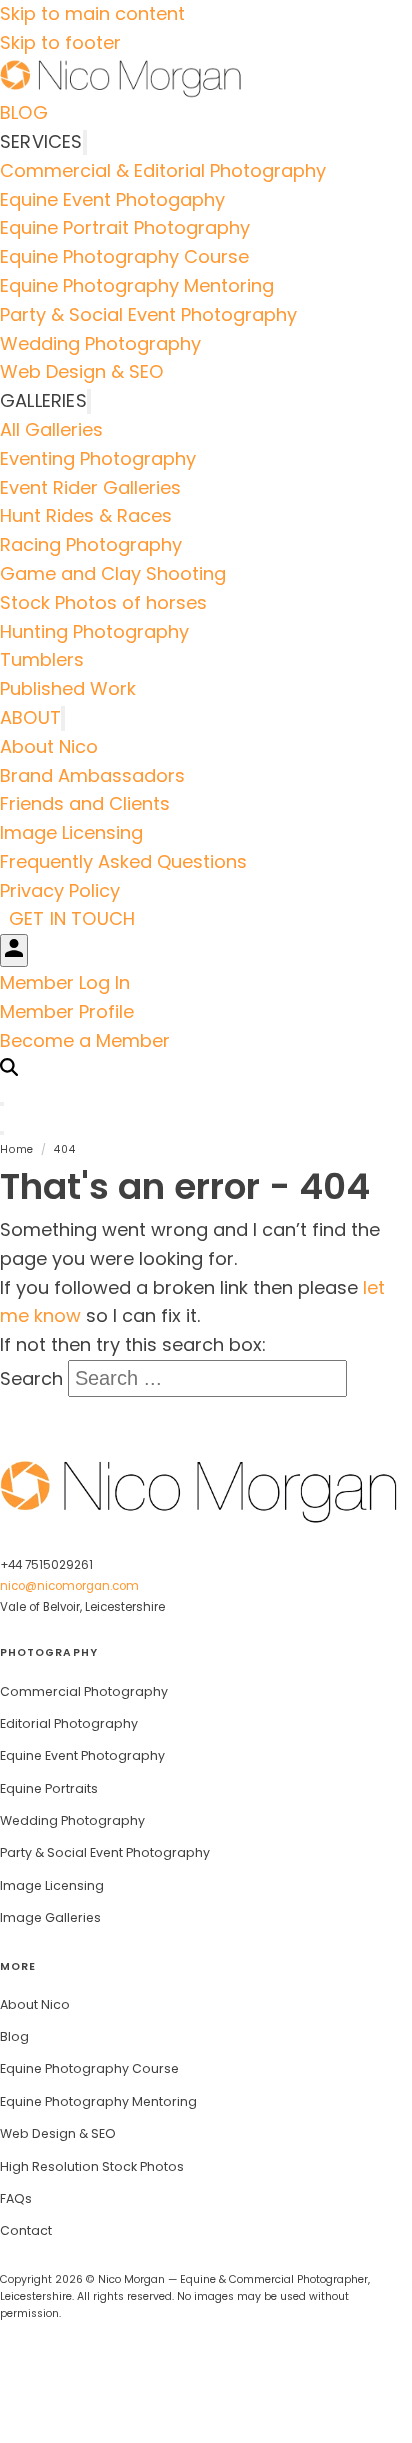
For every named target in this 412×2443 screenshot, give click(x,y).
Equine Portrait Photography (125, 227)
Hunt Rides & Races (86, 515)
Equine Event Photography (82, 1755)
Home (17, 1149)
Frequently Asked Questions (123, 861)
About (30, 717)
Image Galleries (50, 1917)
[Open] (2, 1133)
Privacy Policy (60, 890)
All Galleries (51, 429)
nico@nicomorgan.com (69, 1586)
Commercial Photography (84, 1691)
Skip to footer (60, 42)
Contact (26, 2230)
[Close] (2, 1104)
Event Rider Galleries (90, 487)
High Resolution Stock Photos (92, 2166)
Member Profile (67, 1011)
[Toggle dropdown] (85, 142)
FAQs (16, 2198)
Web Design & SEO (81, 371)
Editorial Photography (69, 1723)
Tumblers (42, 659)
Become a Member (85, 1040)
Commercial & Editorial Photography (163, 170)
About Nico (49, 746)
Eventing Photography (98, 458)
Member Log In (65, 982)
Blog (24, 112)
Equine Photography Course (124, 256)
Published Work (68, 688)
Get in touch (72, 919)
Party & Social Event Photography (148, 314)
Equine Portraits (49, 1788)
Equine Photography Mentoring (137, 285)
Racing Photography (91, 544)
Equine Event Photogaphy (112, 199)
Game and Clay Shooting (113, 573)
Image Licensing (71, 832)
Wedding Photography (100, 343)
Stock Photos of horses (103, 602)
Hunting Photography (94, 631)
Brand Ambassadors (92, 775)
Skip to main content (92, 13)
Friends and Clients (85, 803)
